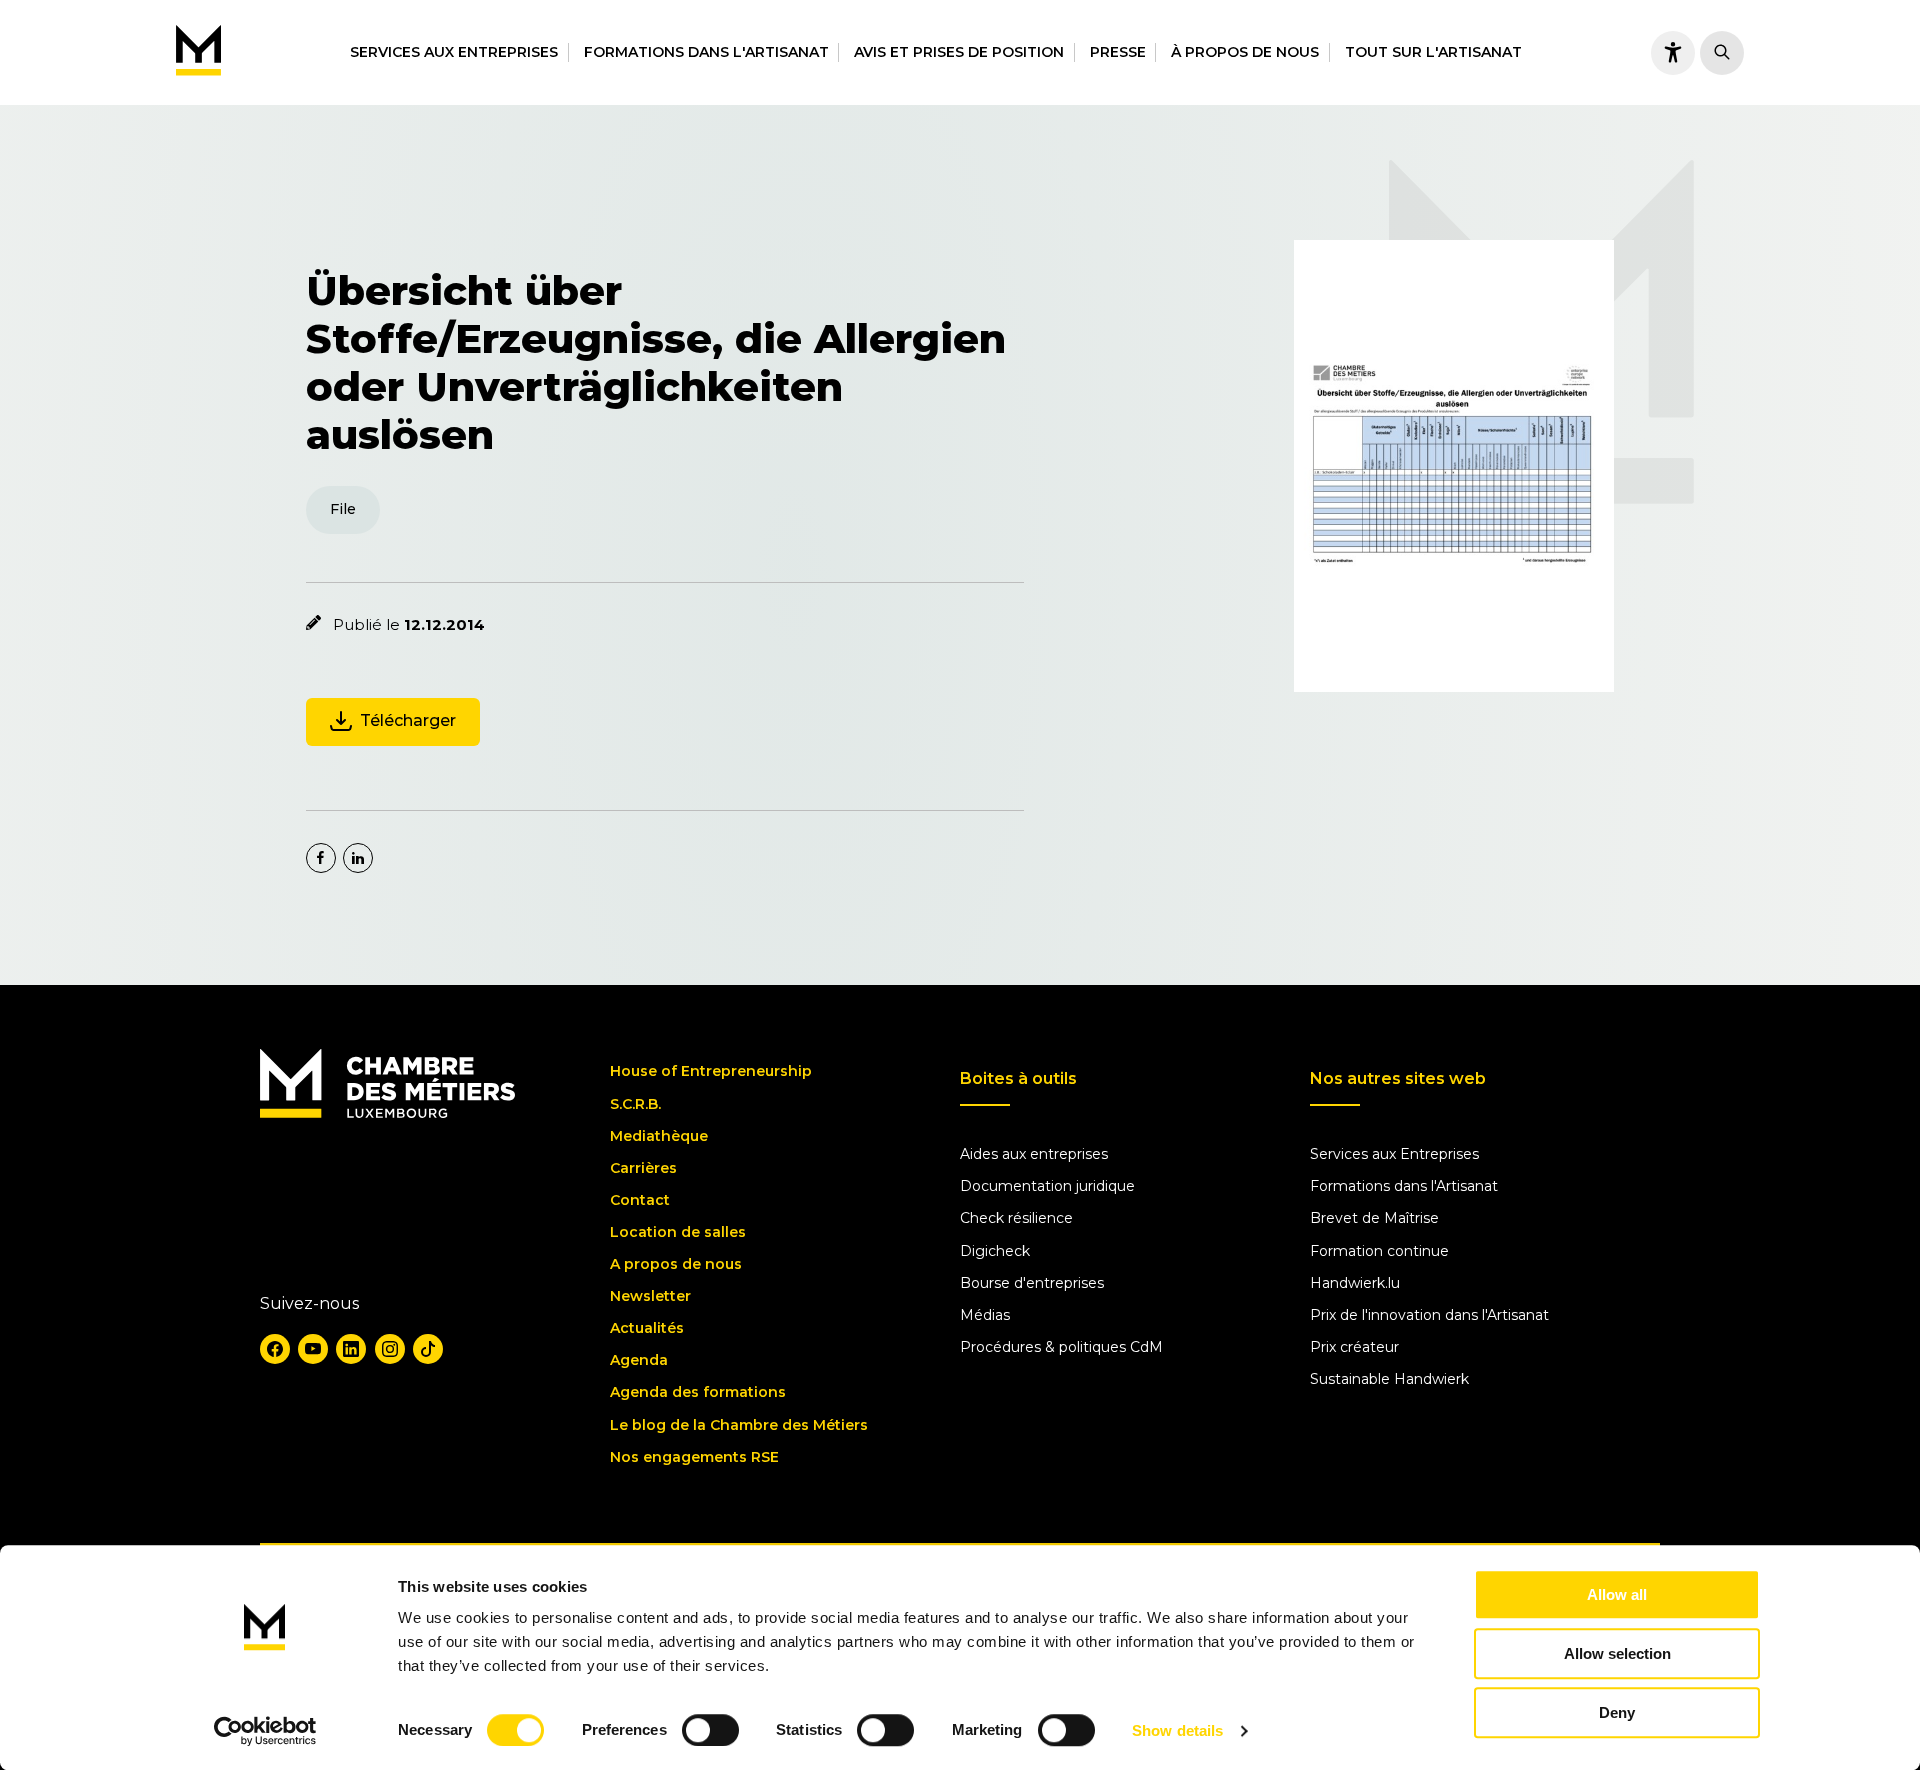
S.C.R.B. (635, 1104)
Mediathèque (659, 1136)
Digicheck (995, 1251)
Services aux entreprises (454, 52)
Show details (1177, 1730)
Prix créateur (1354, 1347)
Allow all (1617, 1594)
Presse (1118, 52)
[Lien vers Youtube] (313, 1349)
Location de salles (678, 1232)
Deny (1617, 1712)
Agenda (639, 1360)
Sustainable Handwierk (1389, 1379)
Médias (985, 1315)
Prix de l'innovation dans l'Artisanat (1429, 1315)
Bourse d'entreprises (1032, 1283)
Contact (640, 1200)
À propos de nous (1245, 52)
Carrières (643, 1168)
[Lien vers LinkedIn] (351, 1349)
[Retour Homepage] (198, 52)
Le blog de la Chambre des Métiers (739, 1425)
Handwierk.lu (1355, 1283)
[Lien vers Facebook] (275, 1349)
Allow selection (1617, 1653)
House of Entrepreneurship (711, 1071)
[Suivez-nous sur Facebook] (321, 858)
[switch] (710, 1730)
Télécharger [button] (408, 720)
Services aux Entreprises (1394, 1154)
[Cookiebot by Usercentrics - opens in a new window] (265, 1731)
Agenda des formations (698, 1392)
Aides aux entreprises (1034, 1154)
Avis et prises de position (959, 52)
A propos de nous (676, 1264)
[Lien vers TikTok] (428, 1349)
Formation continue (1379, 1251)
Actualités (647, 1328)
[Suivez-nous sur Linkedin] (358, 858)
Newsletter (650, 1296)
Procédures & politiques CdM (1061, 1347)
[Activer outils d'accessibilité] (1673, 53)
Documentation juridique (1047, 1186)
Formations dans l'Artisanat (706, 52)
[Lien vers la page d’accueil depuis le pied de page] (387, 1113)
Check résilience (1016, 1218)
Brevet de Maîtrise (1374, 1218)
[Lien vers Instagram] (390, 1349)
